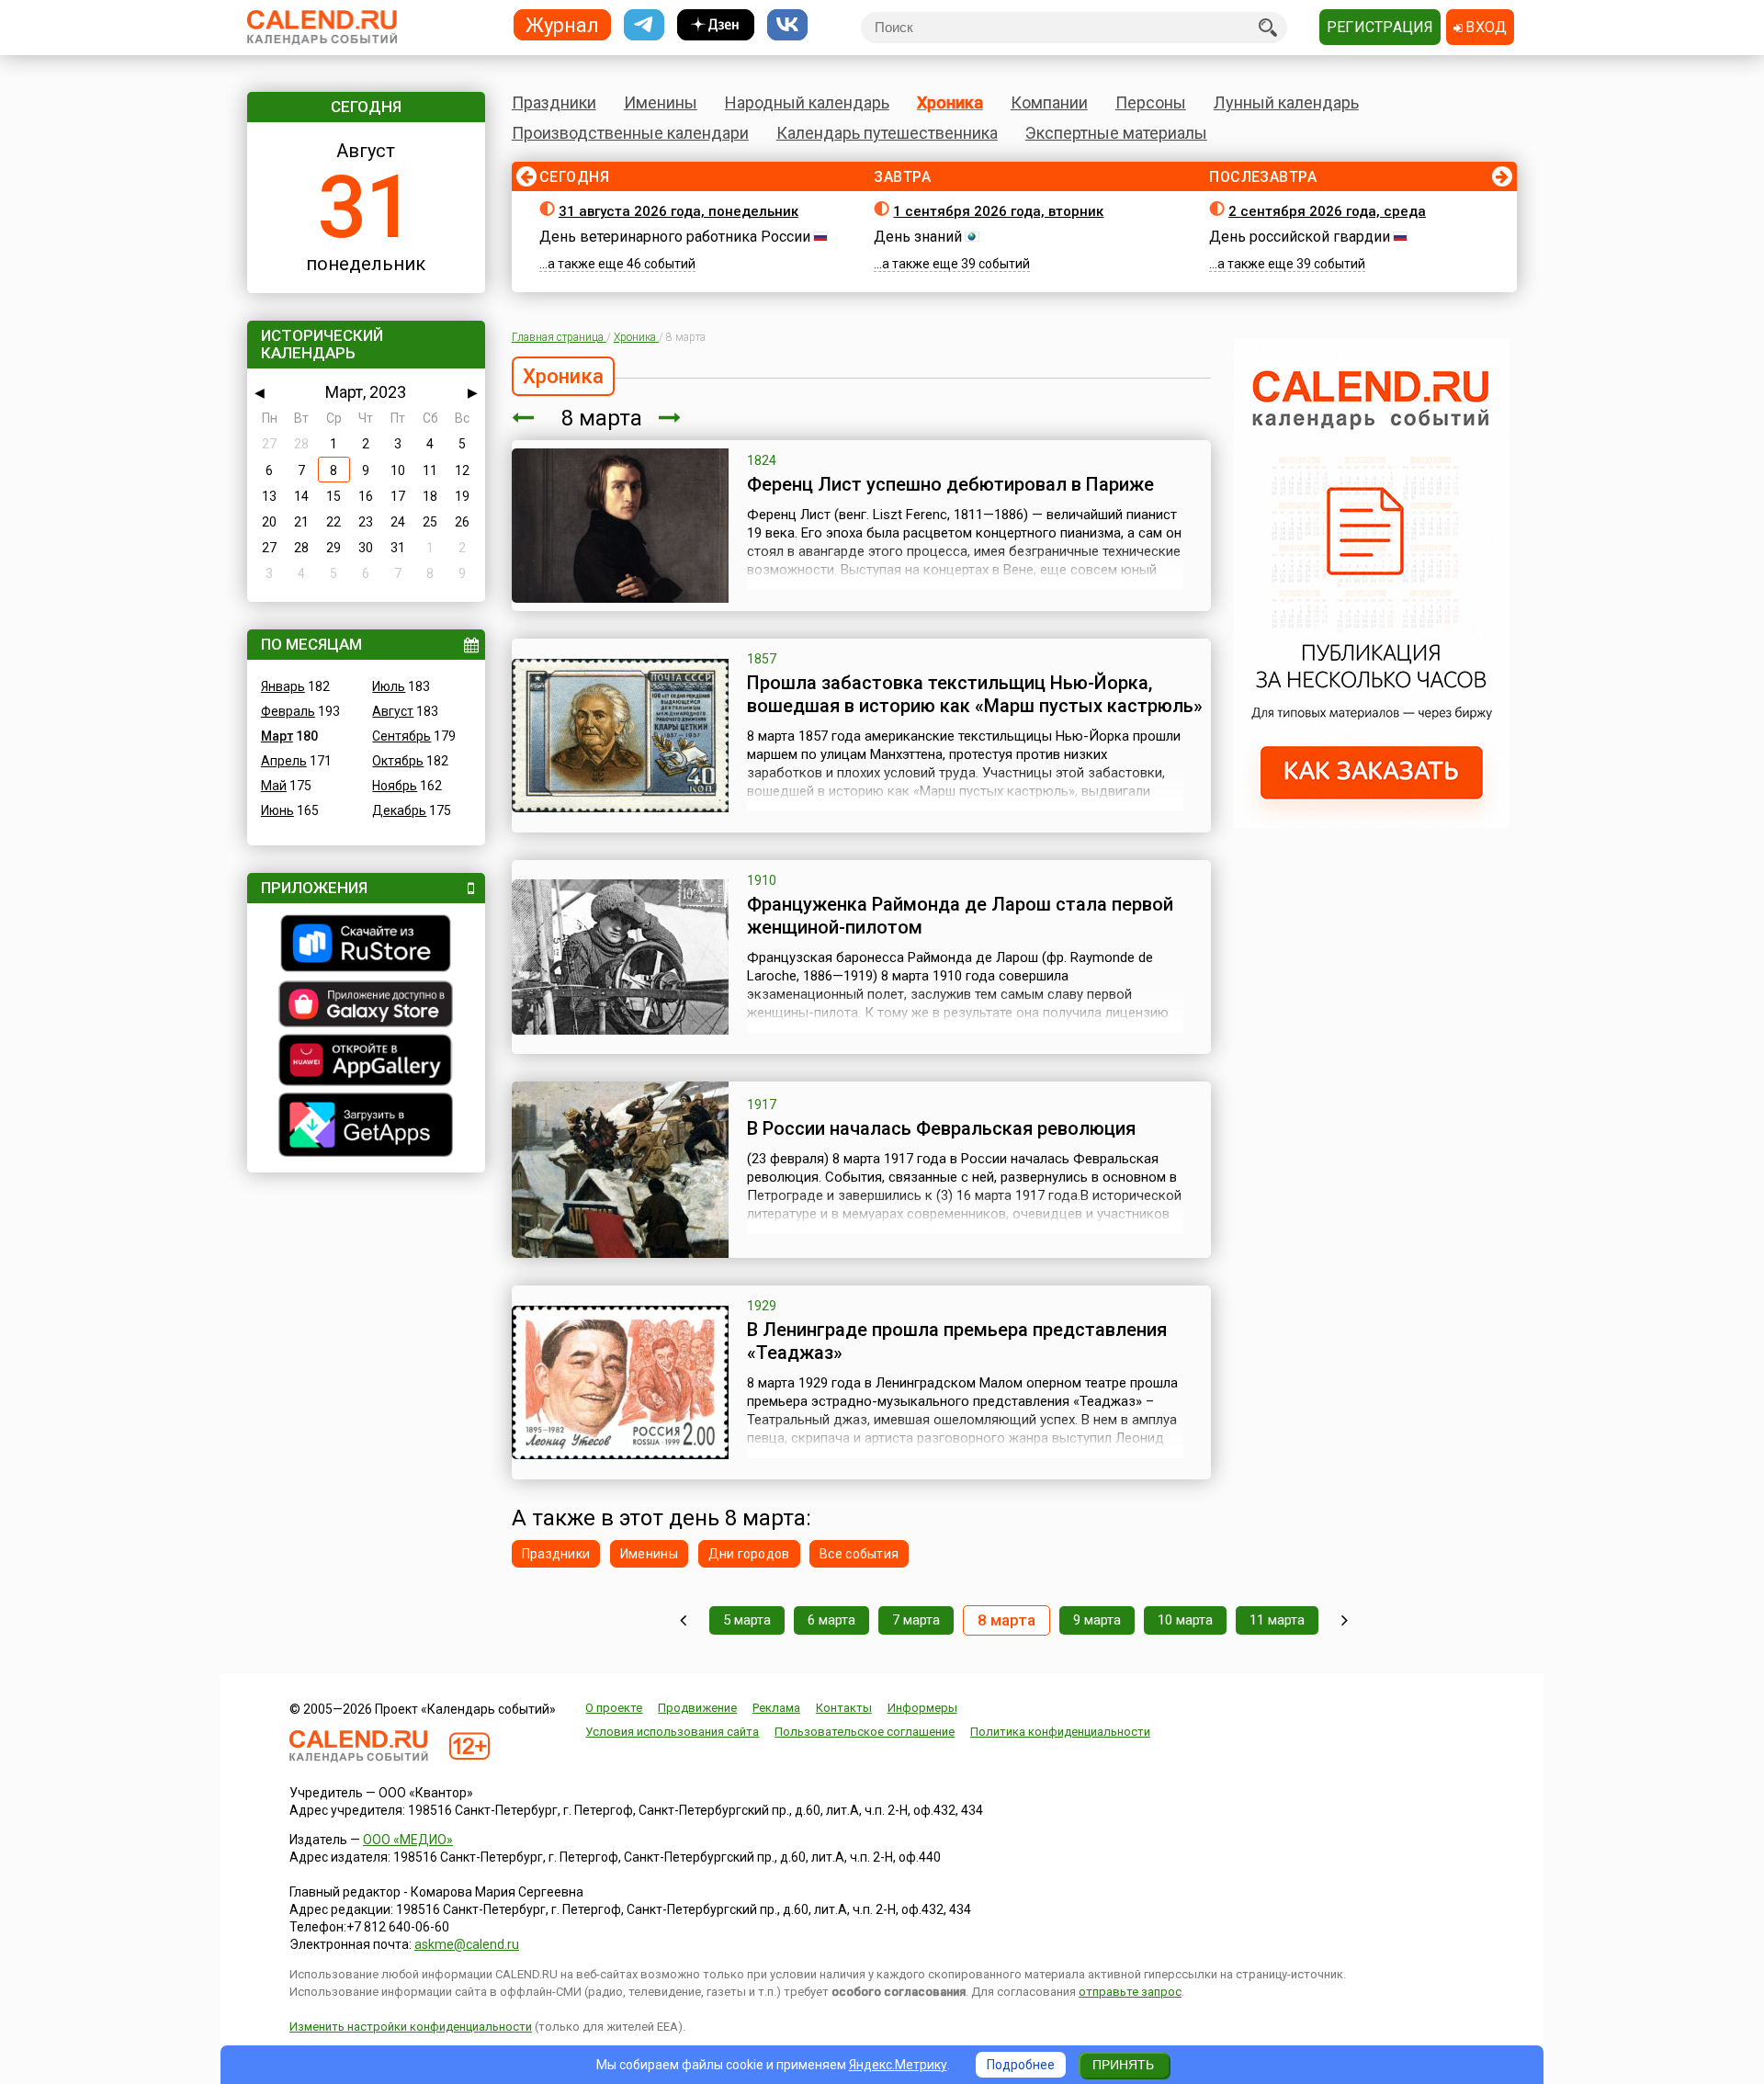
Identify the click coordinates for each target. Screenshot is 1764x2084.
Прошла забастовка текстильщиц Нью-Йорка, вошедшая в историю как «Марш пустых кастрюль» (975, 694)
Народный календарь (807, 102)
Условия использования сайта (672, 1732)
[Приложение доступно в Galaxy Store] (366, 1006)
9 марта (1097, 1620)
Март (277, 736)
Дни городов (749, 1554)
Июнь (277, 810)
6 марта (831, 1620)
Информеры (922, 1708)
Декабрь (399, 810)
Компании (1049, 102)
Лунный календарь (1286, 102)
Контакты (844, 1708)
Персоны (1151, 102)
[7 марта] (523, 418)
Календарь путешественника (887, 133)
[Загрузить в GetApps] (366, 1127)
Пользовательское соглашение (865, 1732)
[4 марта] (683, 1620)
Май (274, 786)
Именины (661, 102)
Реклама (776, 1708)
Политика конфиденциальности (1060, 1732)
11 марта (1277, 1620)
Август (393, 711)
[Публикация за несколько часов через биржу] (1372, 823)
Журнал (562, 24)
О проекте (614, 1708)
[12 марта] (1345, 1620)
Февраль (288, 711)
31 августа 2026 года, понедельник (678, 211)
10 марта (1185, 1620)
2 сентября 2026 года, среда (1327, 211)
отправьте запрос (1130, 1992)
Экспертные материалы (1116, 133)
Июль (389, 686)
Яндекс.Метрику (898, 2065)
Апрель (284, 761)
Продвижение (697, 1708)
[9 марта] (670, 418)
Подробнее (1021, 2065)
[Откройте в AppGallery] (366, 1062)
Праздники (554, 102)
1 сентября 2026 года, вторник (998, 211)
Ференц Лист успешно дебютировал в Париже (950, 484)
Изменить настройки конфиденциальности (411, 2027)
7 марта (916, 1620)
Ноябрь (395, 786)
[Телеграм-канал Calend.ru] (644, 25)
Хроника (950, 102)
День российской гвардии (1300, 237)
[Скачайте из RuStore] (366, 946)
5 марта (747, 1620)
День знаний (918, 237)
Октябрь (398, 761)
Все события (859, 1554)
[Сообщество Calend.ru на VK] (787, 25)
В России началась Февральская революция (941, 1128)
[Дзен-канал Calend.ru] (716, 25)
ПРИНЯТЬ (1123, 2065)
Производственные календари (630, 133)
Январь (283, 686)
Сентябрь (401, 736)
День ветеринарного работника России (675, 237)
